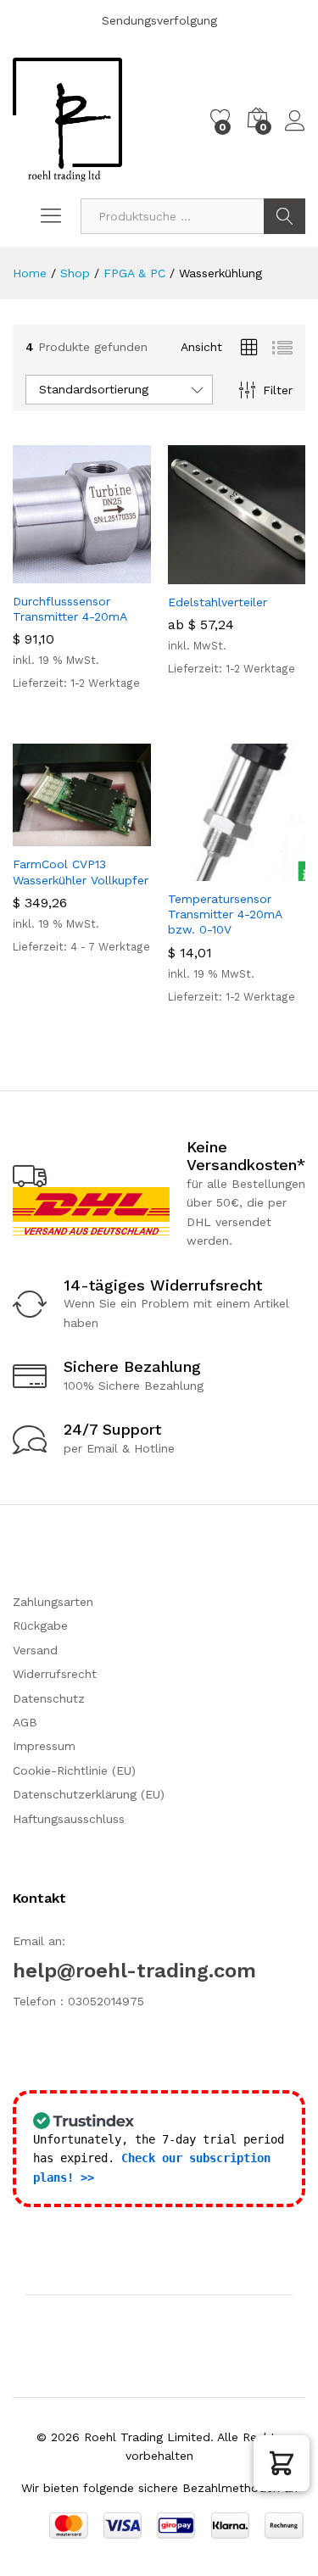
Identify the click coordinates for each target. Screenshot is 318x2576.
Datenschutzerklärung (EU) (89, 1794)
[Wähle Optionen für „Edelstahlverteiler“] (195, 574)
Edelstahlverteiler (218, 602)
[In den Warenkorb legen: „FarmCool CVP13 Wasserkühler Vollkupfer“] (40, 836)
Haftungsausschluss (69, 1819)
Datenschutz (49, 1698)
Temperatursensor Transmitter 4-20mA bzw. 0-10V (225, 914)
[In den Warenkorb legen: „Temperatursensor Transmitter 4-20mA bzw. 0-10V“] (195, 871)
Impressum (44, 1746)
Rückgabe (40, 1625)
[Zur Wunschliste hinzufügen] (118, 573)
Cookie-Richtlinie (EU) (74, 1770)
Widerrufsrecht (55, 1674)
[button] (282, 2463)
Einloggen (295, 131)
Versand (35, 1650)
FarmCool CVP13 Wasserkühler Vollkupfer (81, 872)
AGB (25, 1722)
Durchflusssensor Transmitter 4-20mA (70, 609)
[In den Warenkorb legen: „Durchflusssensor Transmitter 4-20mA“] (40, 573)
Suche (285, 216)
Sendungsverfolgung (159, 20)
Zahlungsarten (53, 1602)
